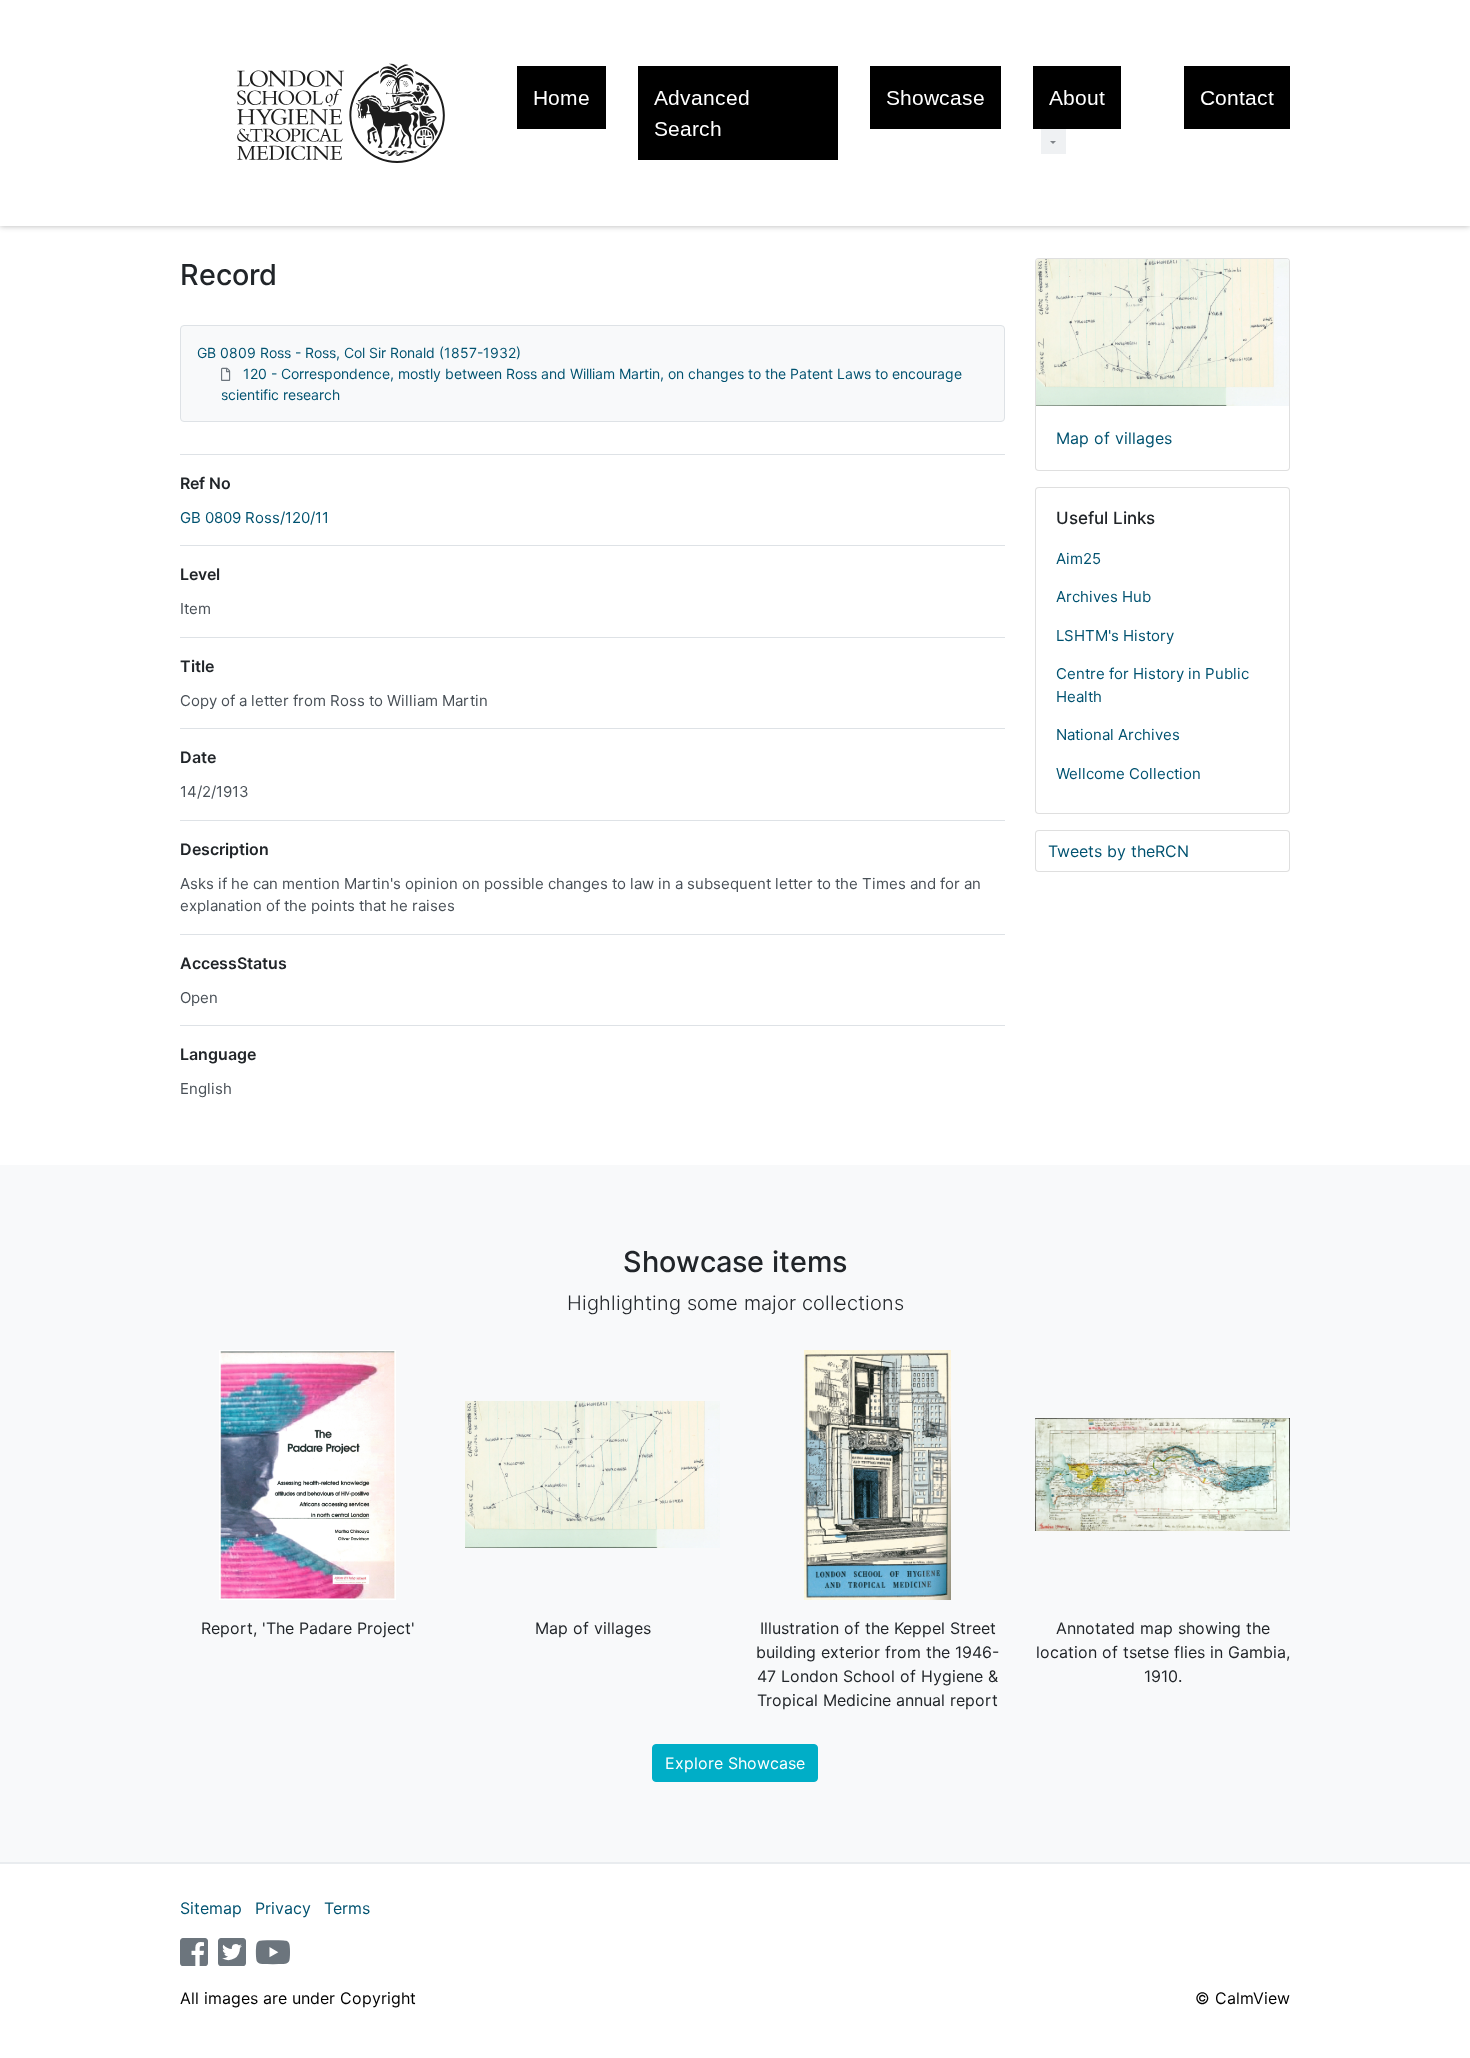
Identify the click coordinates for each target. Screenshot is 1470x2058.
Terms (347, 1908)
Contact (1237, 97)
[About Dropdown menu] (1053, 141)
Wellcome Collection (1128, 773)
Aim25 (1078, 558)
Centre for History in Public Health (1152, 685)
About (1077, 97)
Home (561, 97)
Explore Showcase (735, 1763)
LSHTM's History (1115, 635)
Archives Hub (1103, 596)
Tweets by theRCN (1118, 851)
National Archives (1118, 734)
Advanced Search (702, 113)
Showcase (935, 97)
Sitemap (211, 1908)
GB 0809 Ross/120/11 (254, 517)
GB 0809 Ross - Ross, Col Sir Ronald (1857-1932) (359, 352)
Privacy (283, 1908)
